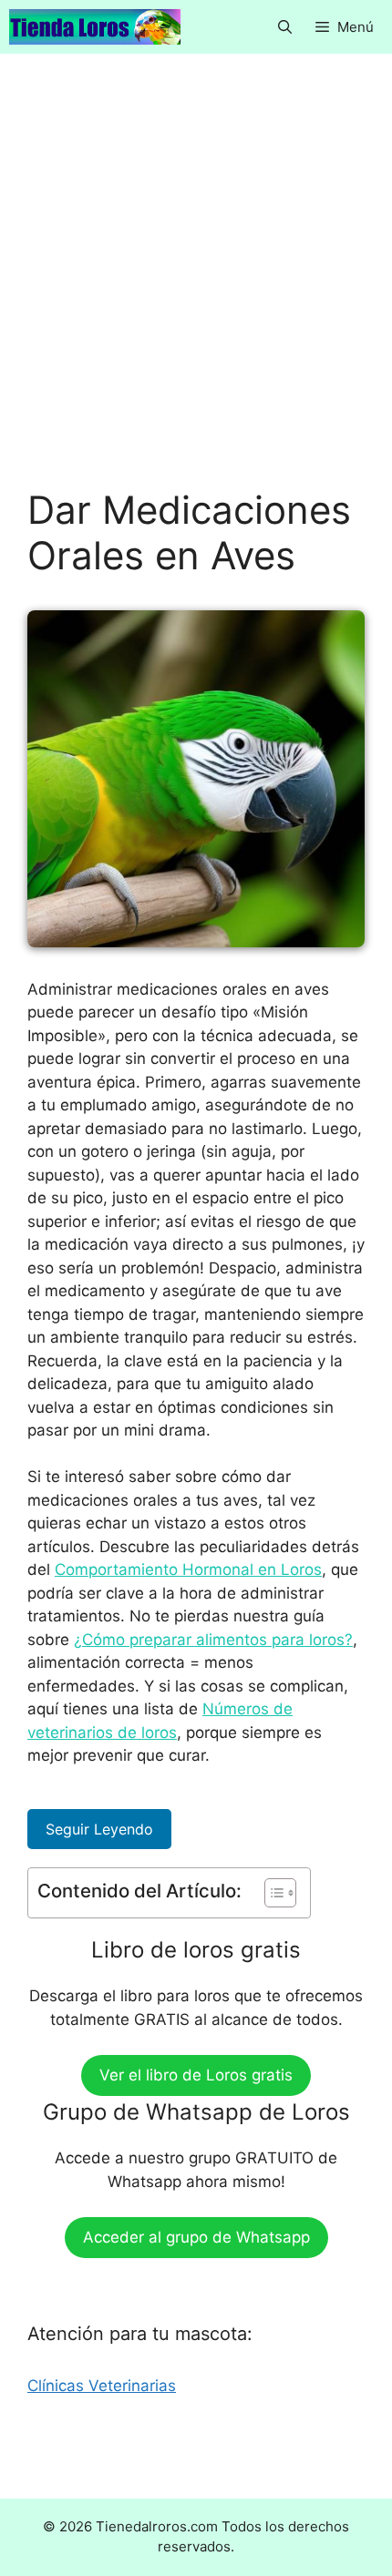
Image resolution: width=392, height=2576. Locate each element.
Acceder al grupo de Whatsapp (196, 2237)
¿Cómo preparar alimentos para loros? (213, 1640)
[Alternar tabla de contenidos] (271, 1893)
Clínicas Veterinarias (102, 2386)
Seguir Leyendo (99, 1829)
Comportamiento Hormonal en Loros (188, 1569)
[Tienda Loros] (95, 27)
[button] (285, 27)
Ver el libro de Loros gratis (196, 2075)
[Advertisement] (196, 284)
